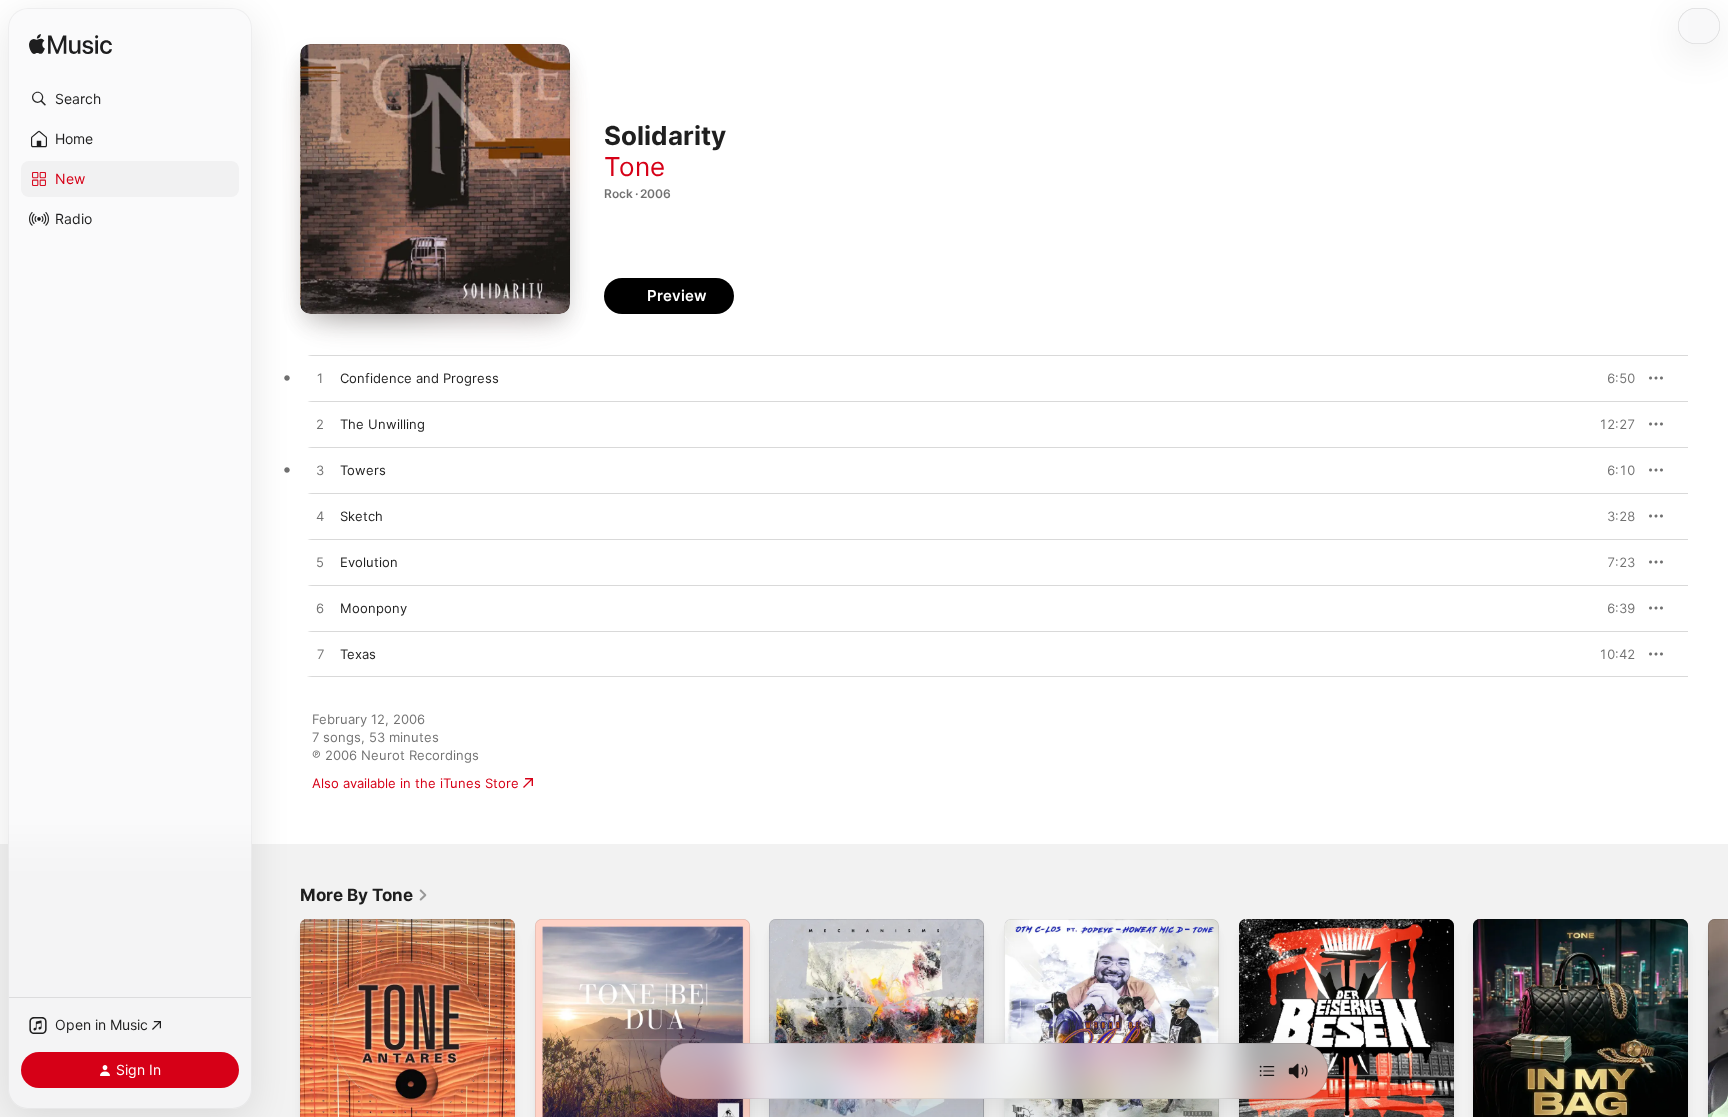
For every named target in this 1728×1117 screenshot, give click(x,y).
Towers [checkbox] (363, 470)
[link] (364, 895)
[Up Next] (1267, 1071)
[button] (130, 99)
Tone (634, 166)
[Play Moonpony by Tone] (320, 609)
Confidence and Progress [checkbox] (419, 378)
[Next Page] (1708, 1026)
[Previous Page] (280, 1026)
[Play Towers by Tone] (320, 471)
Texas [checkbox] (358, 654)
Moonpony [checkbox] (373, 608)
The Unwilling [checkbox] (382, 424)
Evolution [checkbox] (369, 562)
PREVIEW (1613, 378)
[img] (70, 45)
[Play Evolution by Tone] (320, 563)
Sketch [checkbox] (361, 516)
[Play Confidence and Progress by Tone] (320, 379)
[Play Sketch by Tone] (320, 517)
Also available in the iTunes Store (415, 783)
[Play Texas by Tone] (320, 655)
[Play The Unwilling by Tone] (320, 425)
